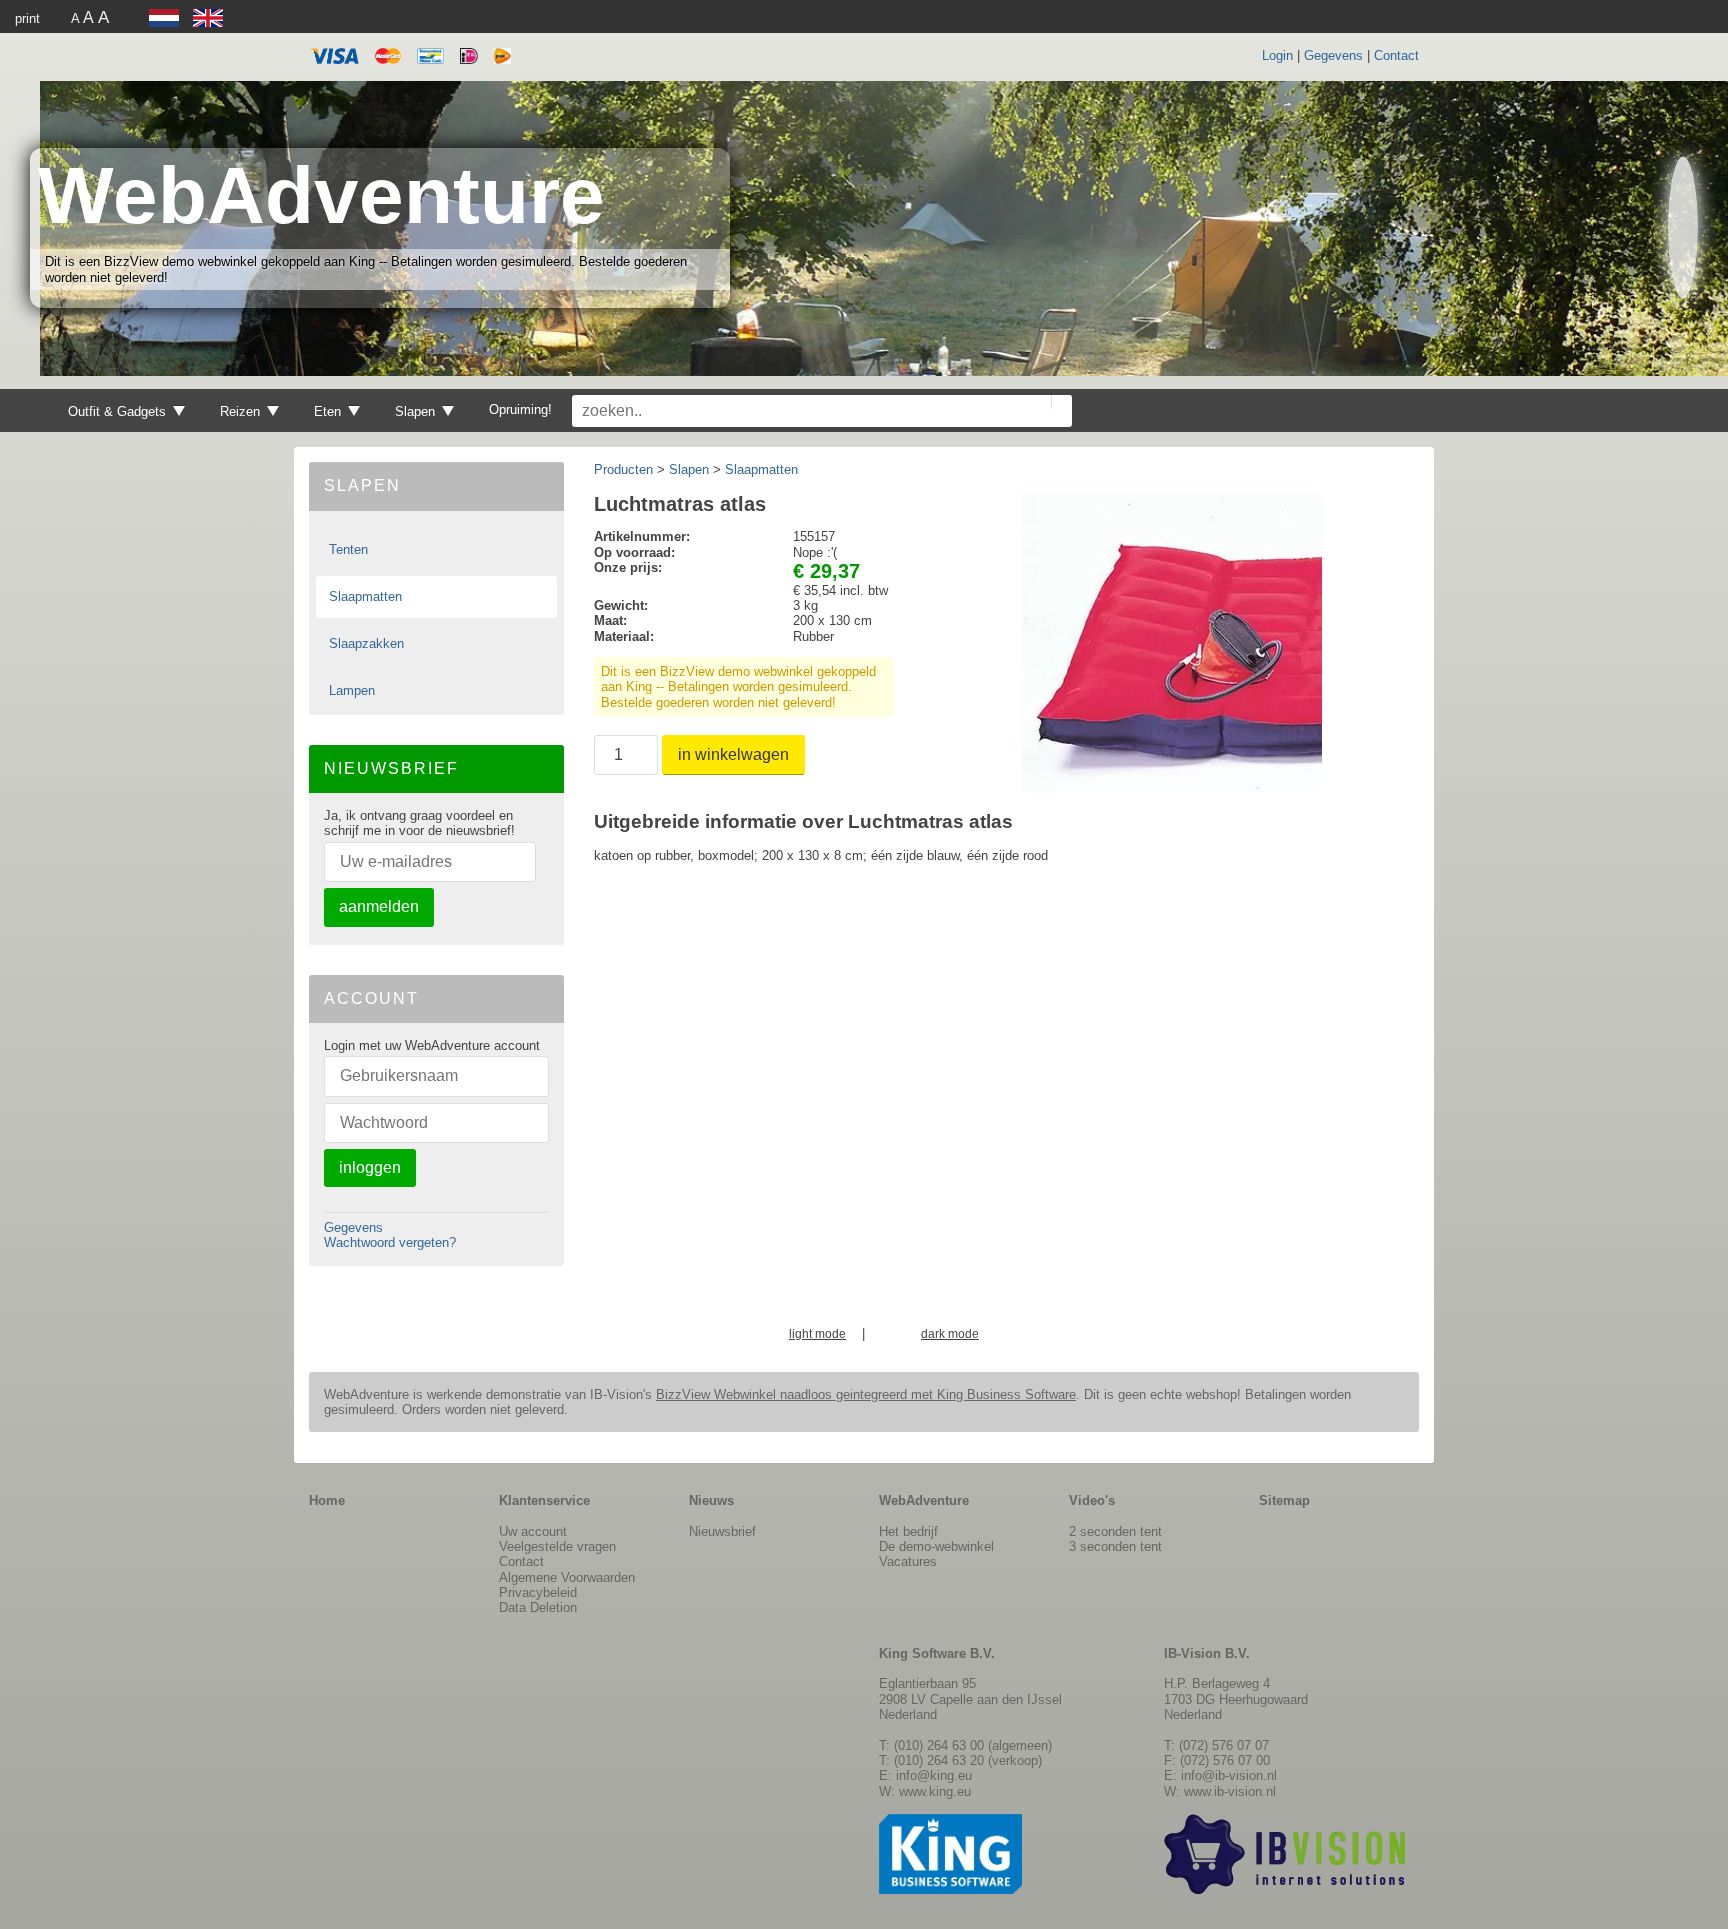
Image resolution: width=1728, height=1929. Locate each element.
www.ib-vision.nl (1230, 1791)
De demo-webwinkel (936, 1546)
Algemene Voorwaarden (567, 1577)
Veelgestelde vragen (557, 1546)
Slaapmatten (365, 596)
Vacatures (908, 1561)
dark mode (950, 1334)
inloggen (370, 1167)
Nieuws (711, 1500)
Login (1277, 55)
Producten (623, 469)
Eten (327, 411)
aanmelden (379, 906)
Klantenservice (544, 1500)
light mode (817, 1334)
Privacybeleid (538, 1592)
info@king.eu (934, 1775)
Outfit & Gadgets (117, 411)
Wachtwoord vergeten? (390, 1242)
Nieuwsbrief (722, 1531)
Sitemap (1284, 1500)
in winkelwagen (733, 754)
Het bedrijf (908, 1531)
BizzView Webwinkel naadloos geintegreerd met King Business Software (866, 1394)
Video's (1092, 1500)
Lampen (352, 690)
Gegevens (1333, 55)
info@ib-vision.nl (1229, 1775)
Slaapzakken (366, 643)
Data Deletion (538, 1607)
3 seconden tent (1115, 1546)
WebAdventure (321, 195)
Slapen (415, 411)
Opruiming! (520, 409)
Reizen (240, 411)
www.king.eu (935, 1791)
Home (327, 1500)
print (27, 18)
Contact (1396, 55)
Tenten (348, 549)
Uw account (533, 1531)
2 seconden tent (1115, 1531)
